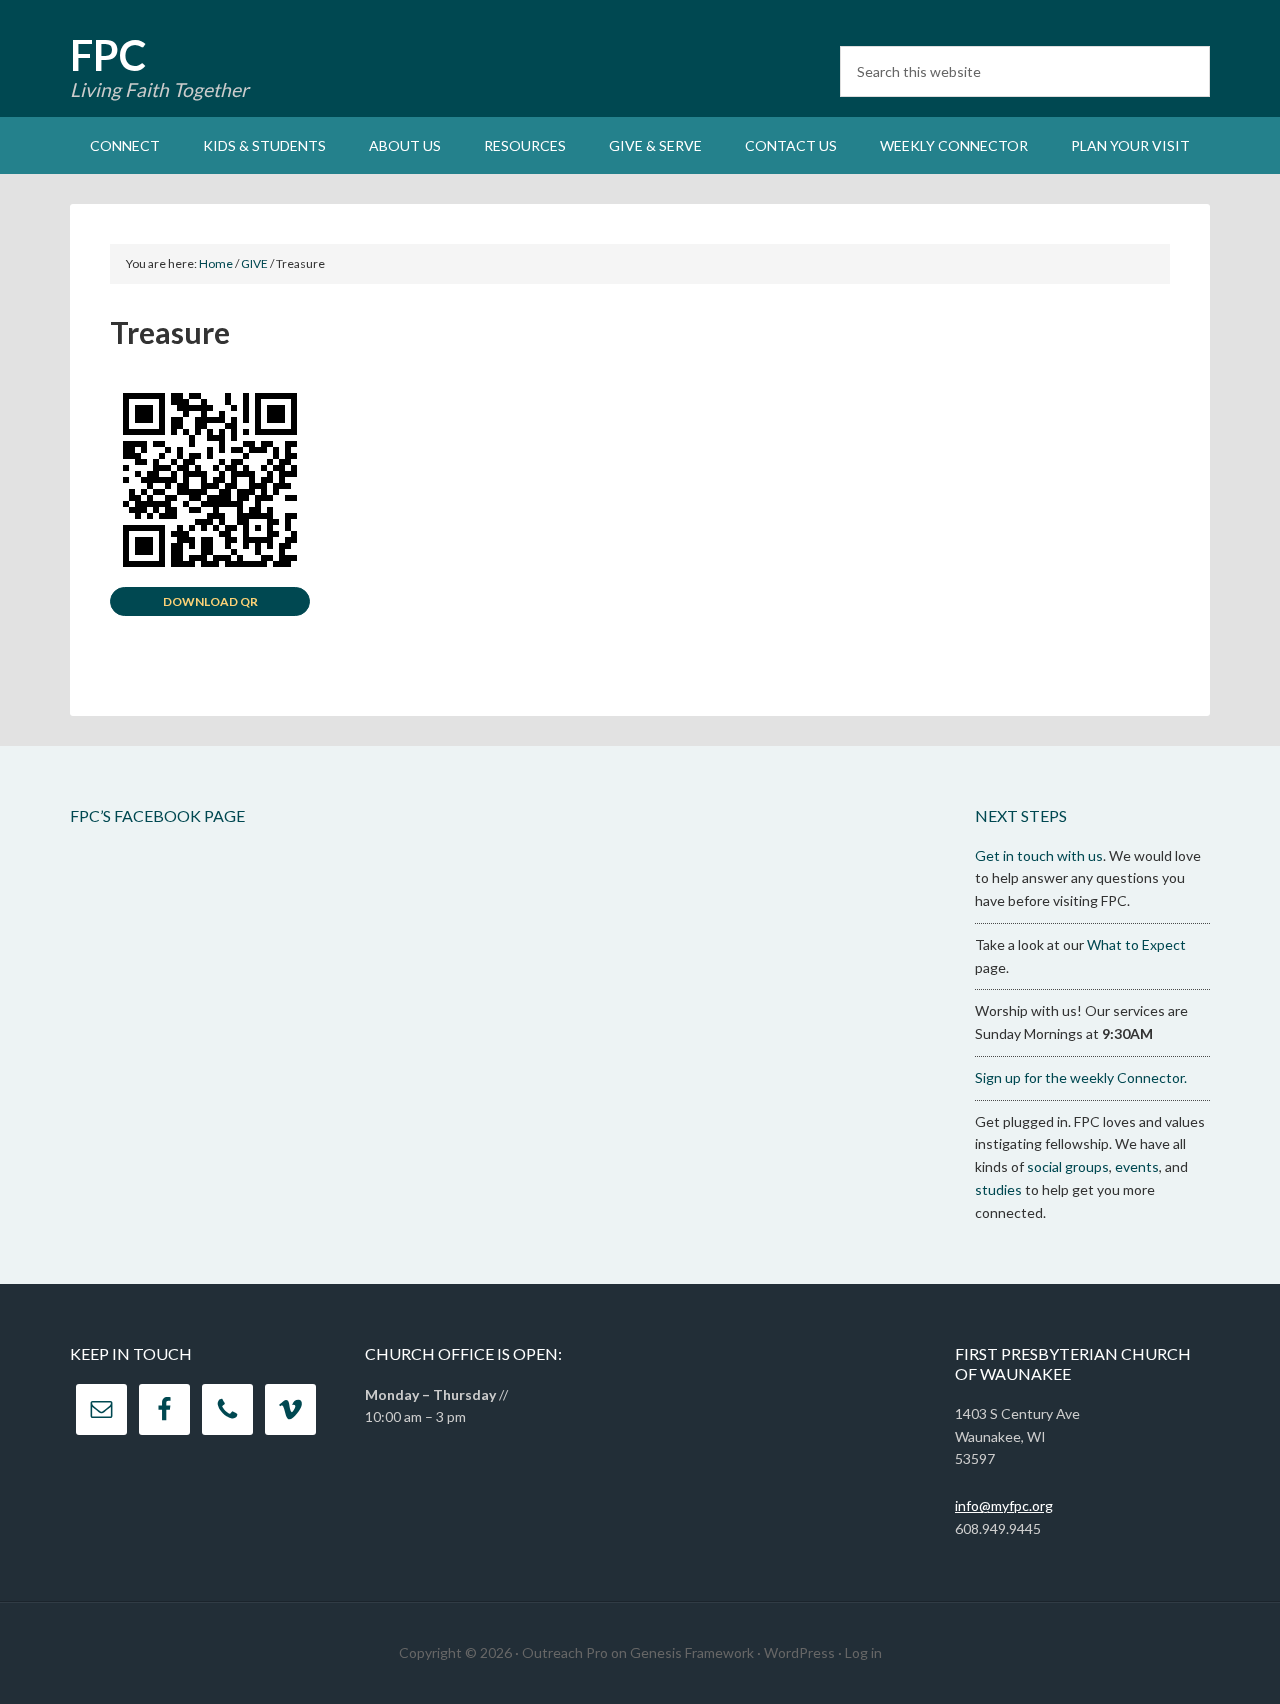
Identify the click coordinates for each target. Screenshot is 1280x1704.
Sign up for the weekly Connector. (1081, 1077)
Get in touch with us (1039, 855)
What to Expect (1136, 944)
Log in (863, 1652)
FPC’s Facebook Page (157, 815)
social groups (1068, 1166)
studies (998, 1189)
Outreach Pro (565, 1652)
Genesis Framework (692, 1652)
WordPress (799, 1652)
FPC (108, 55)
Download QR (210, 601)
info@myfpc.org (1004, 1505)
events (1137, 1166)
